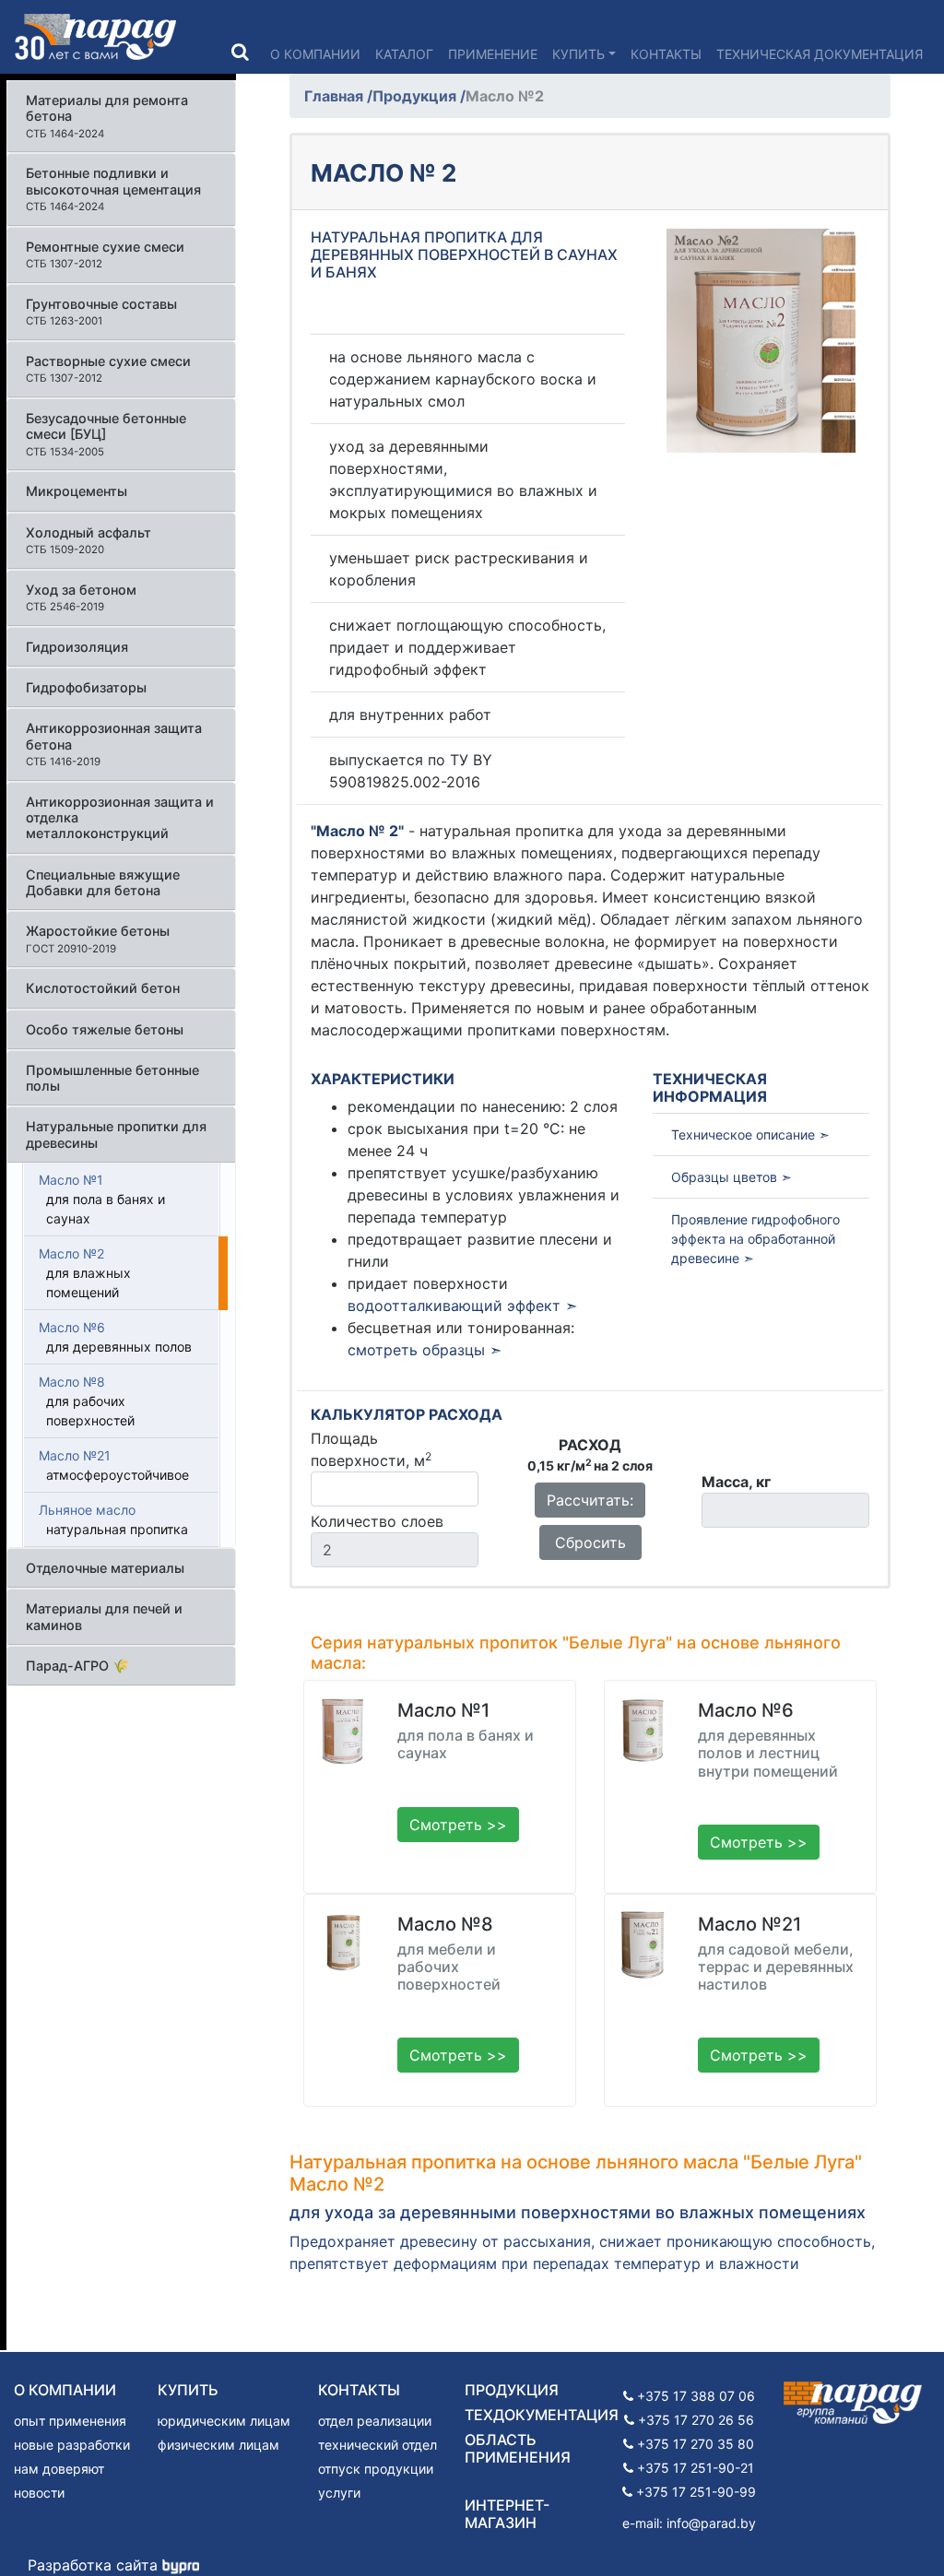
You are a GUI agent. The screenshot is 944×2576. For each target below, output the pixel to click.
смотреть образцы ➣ (425, 1350)
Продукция (416, 96)
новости (39, 2493)
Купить (578, 54)
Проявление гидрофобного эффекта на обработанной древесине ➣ (755, 1239)
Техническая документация (820, 54)
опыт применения (70, 2421)
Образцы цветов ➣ (732, 1177)
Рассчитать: (590, 1500)
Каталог (404, 54)
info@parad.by (711, 2523)
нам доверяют (59, 2469)
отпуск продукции (376, 2469)
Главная (336, 96)
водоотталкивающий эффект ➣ (462, 1306)
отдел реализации (375, 2421)
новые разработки (72, 2445)
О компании (315, 54)
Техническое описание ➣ (750, 1134)
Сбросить (590, 1542)
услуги (339, 2493)
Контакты (666, 54)
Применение (493, 54)
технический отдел (378, 2445)
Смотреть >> (458, 1825)
